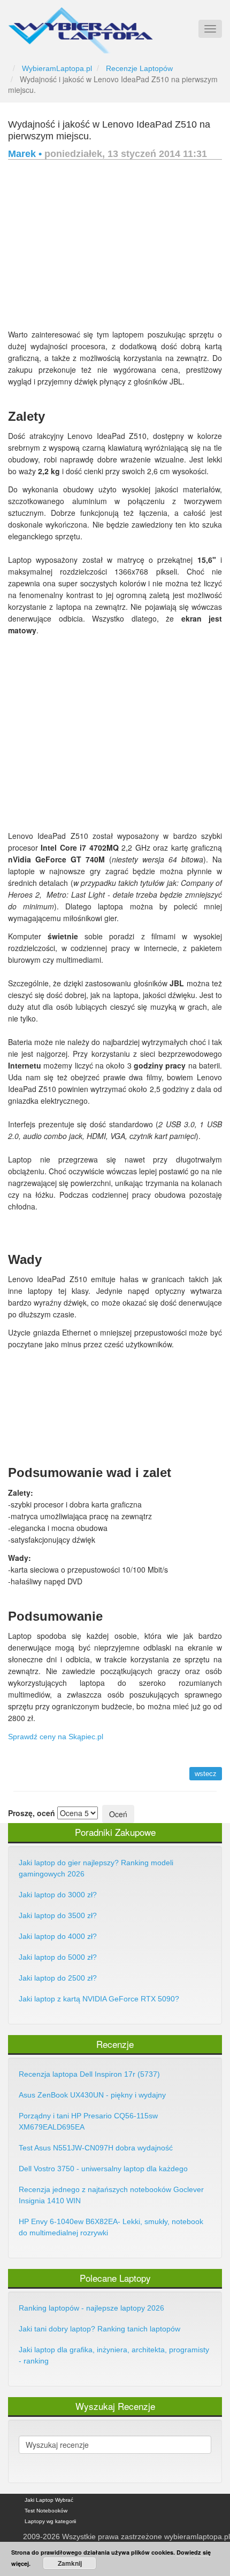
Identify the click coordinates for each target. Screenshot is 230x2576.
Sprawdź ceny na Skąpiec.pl (56, 1737)
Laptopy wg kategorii (50, 2521)
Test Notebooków (46, 2511)
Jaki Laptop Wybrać (49, 2500)
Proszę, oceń (32, 1813)
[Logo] (80, 26)
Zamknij (70, 2563)
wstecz (206, 1774)
